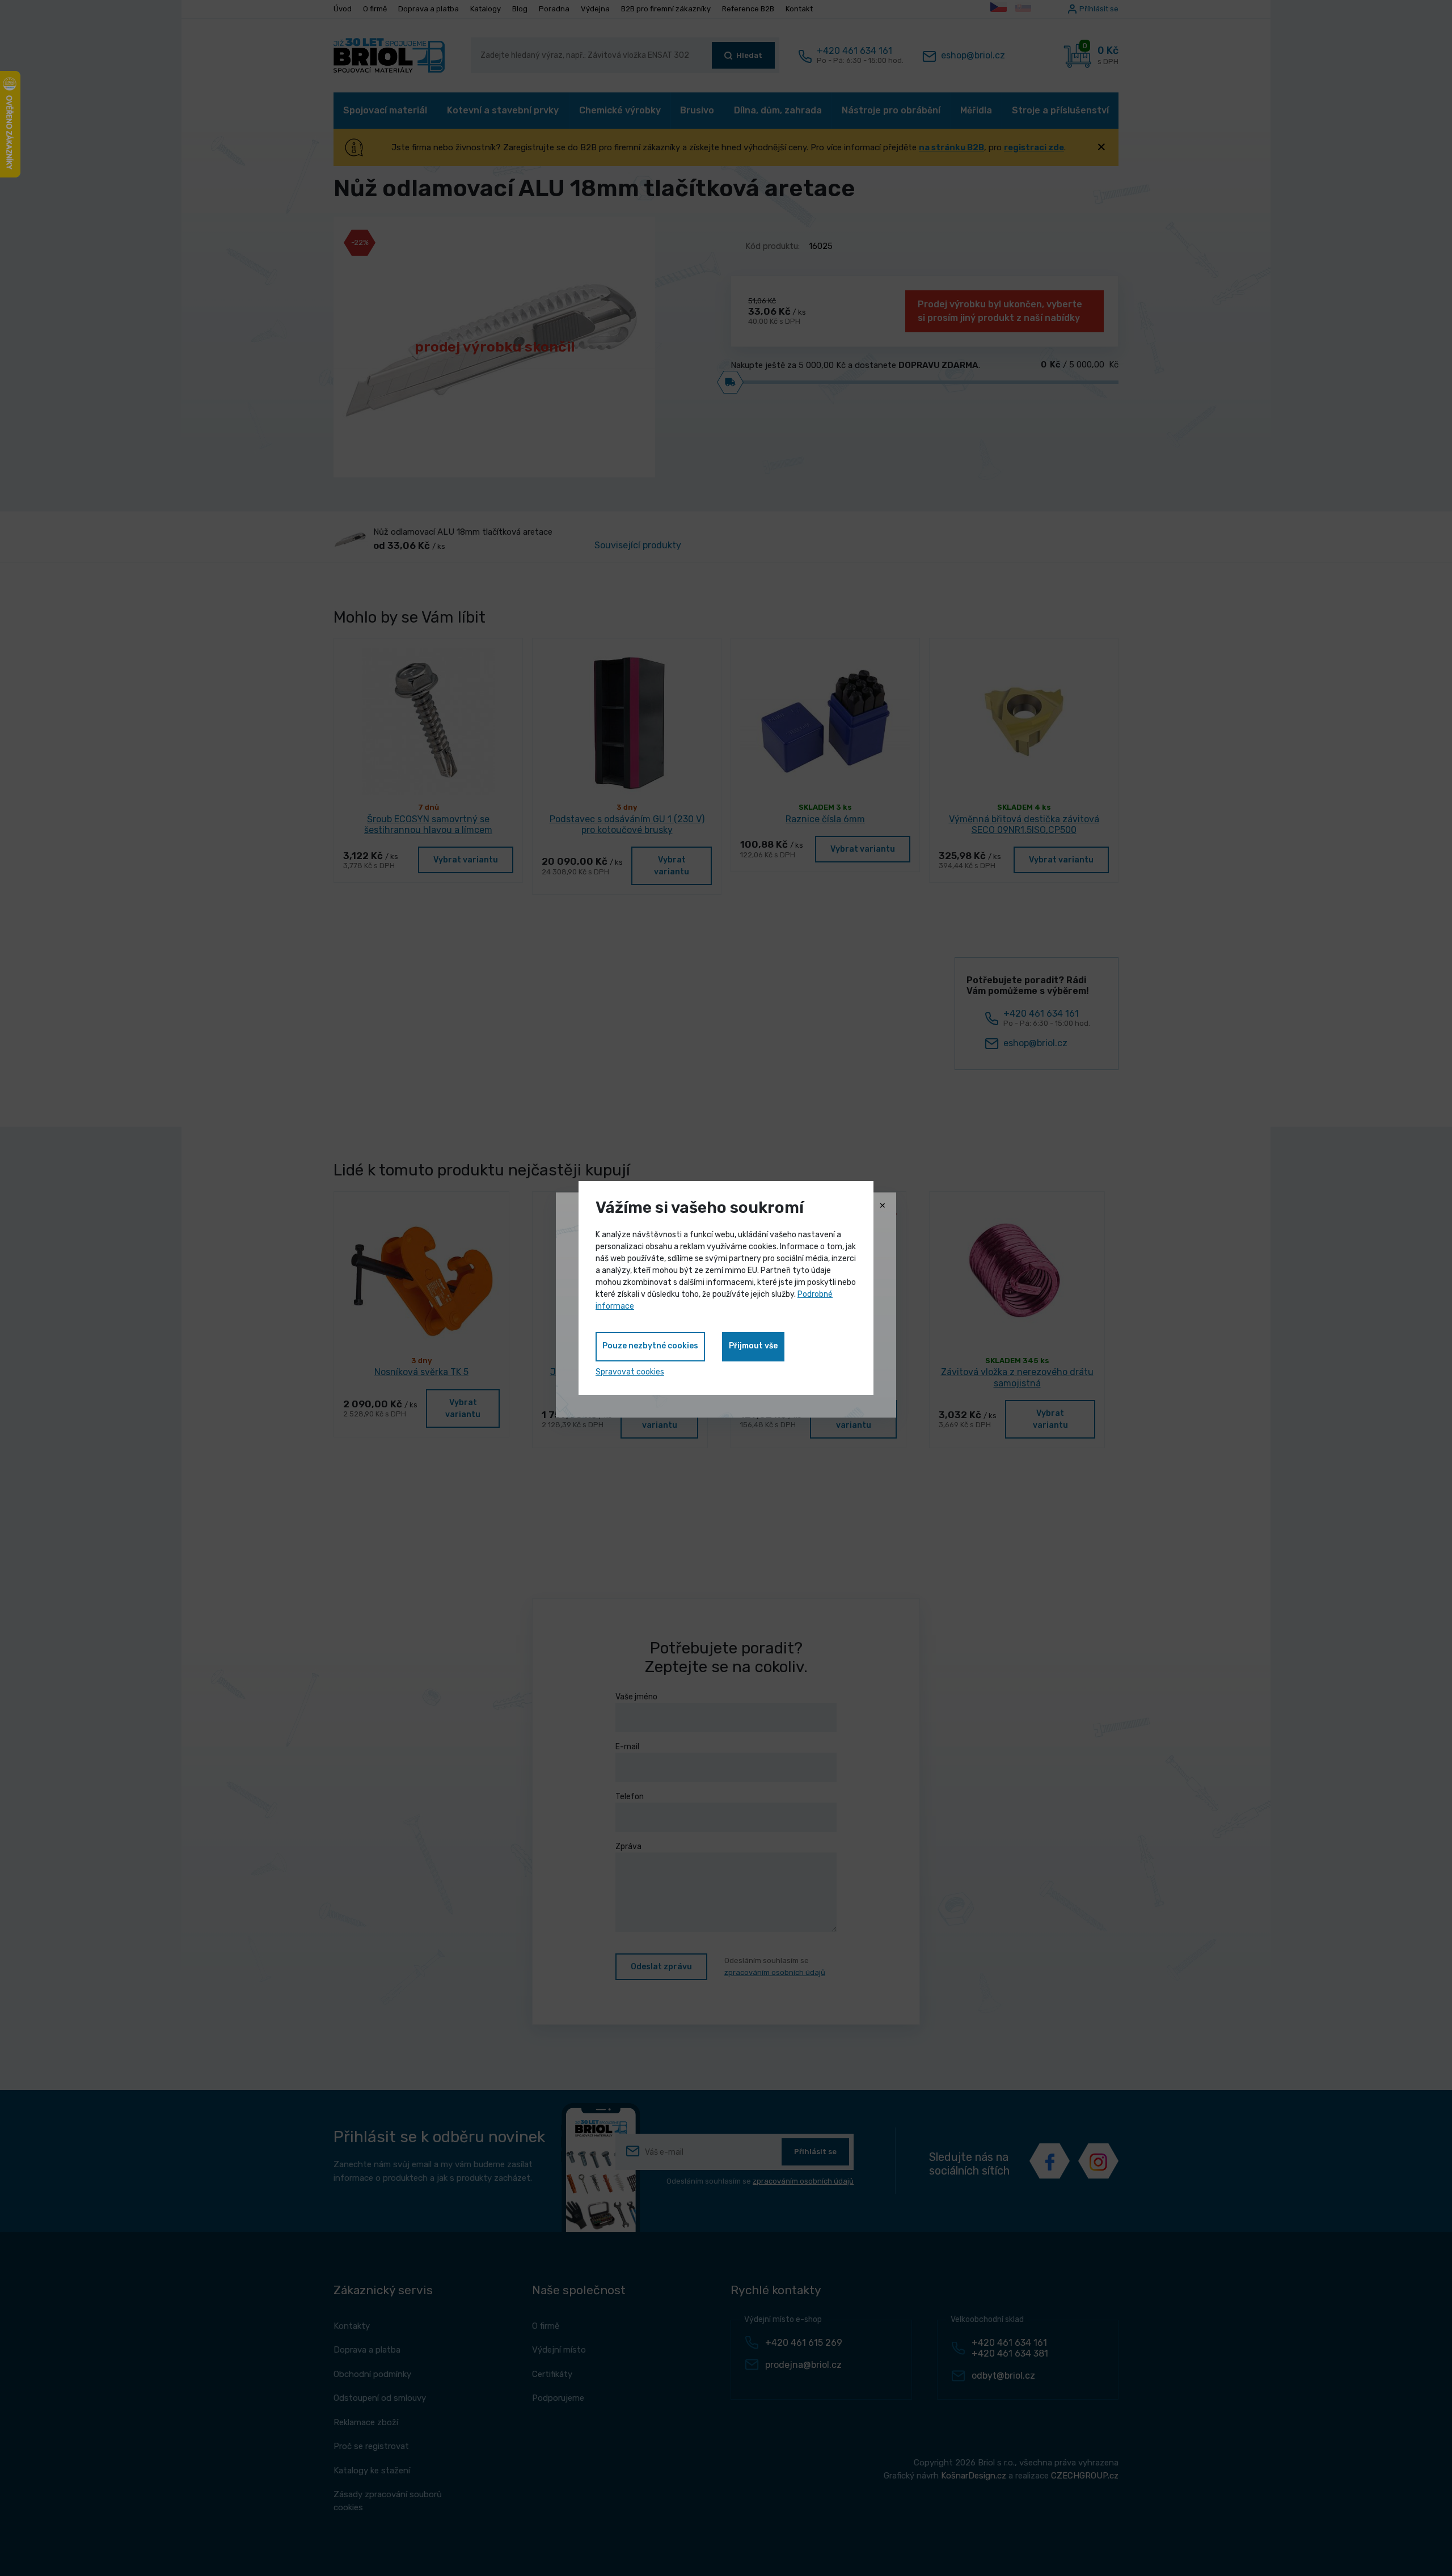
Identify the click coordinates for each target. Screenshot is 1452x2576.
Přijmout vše (753, 1346)
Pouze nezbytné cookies (650, 1346)
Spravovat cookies (630, 1372)
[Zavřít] (883, 1206)
